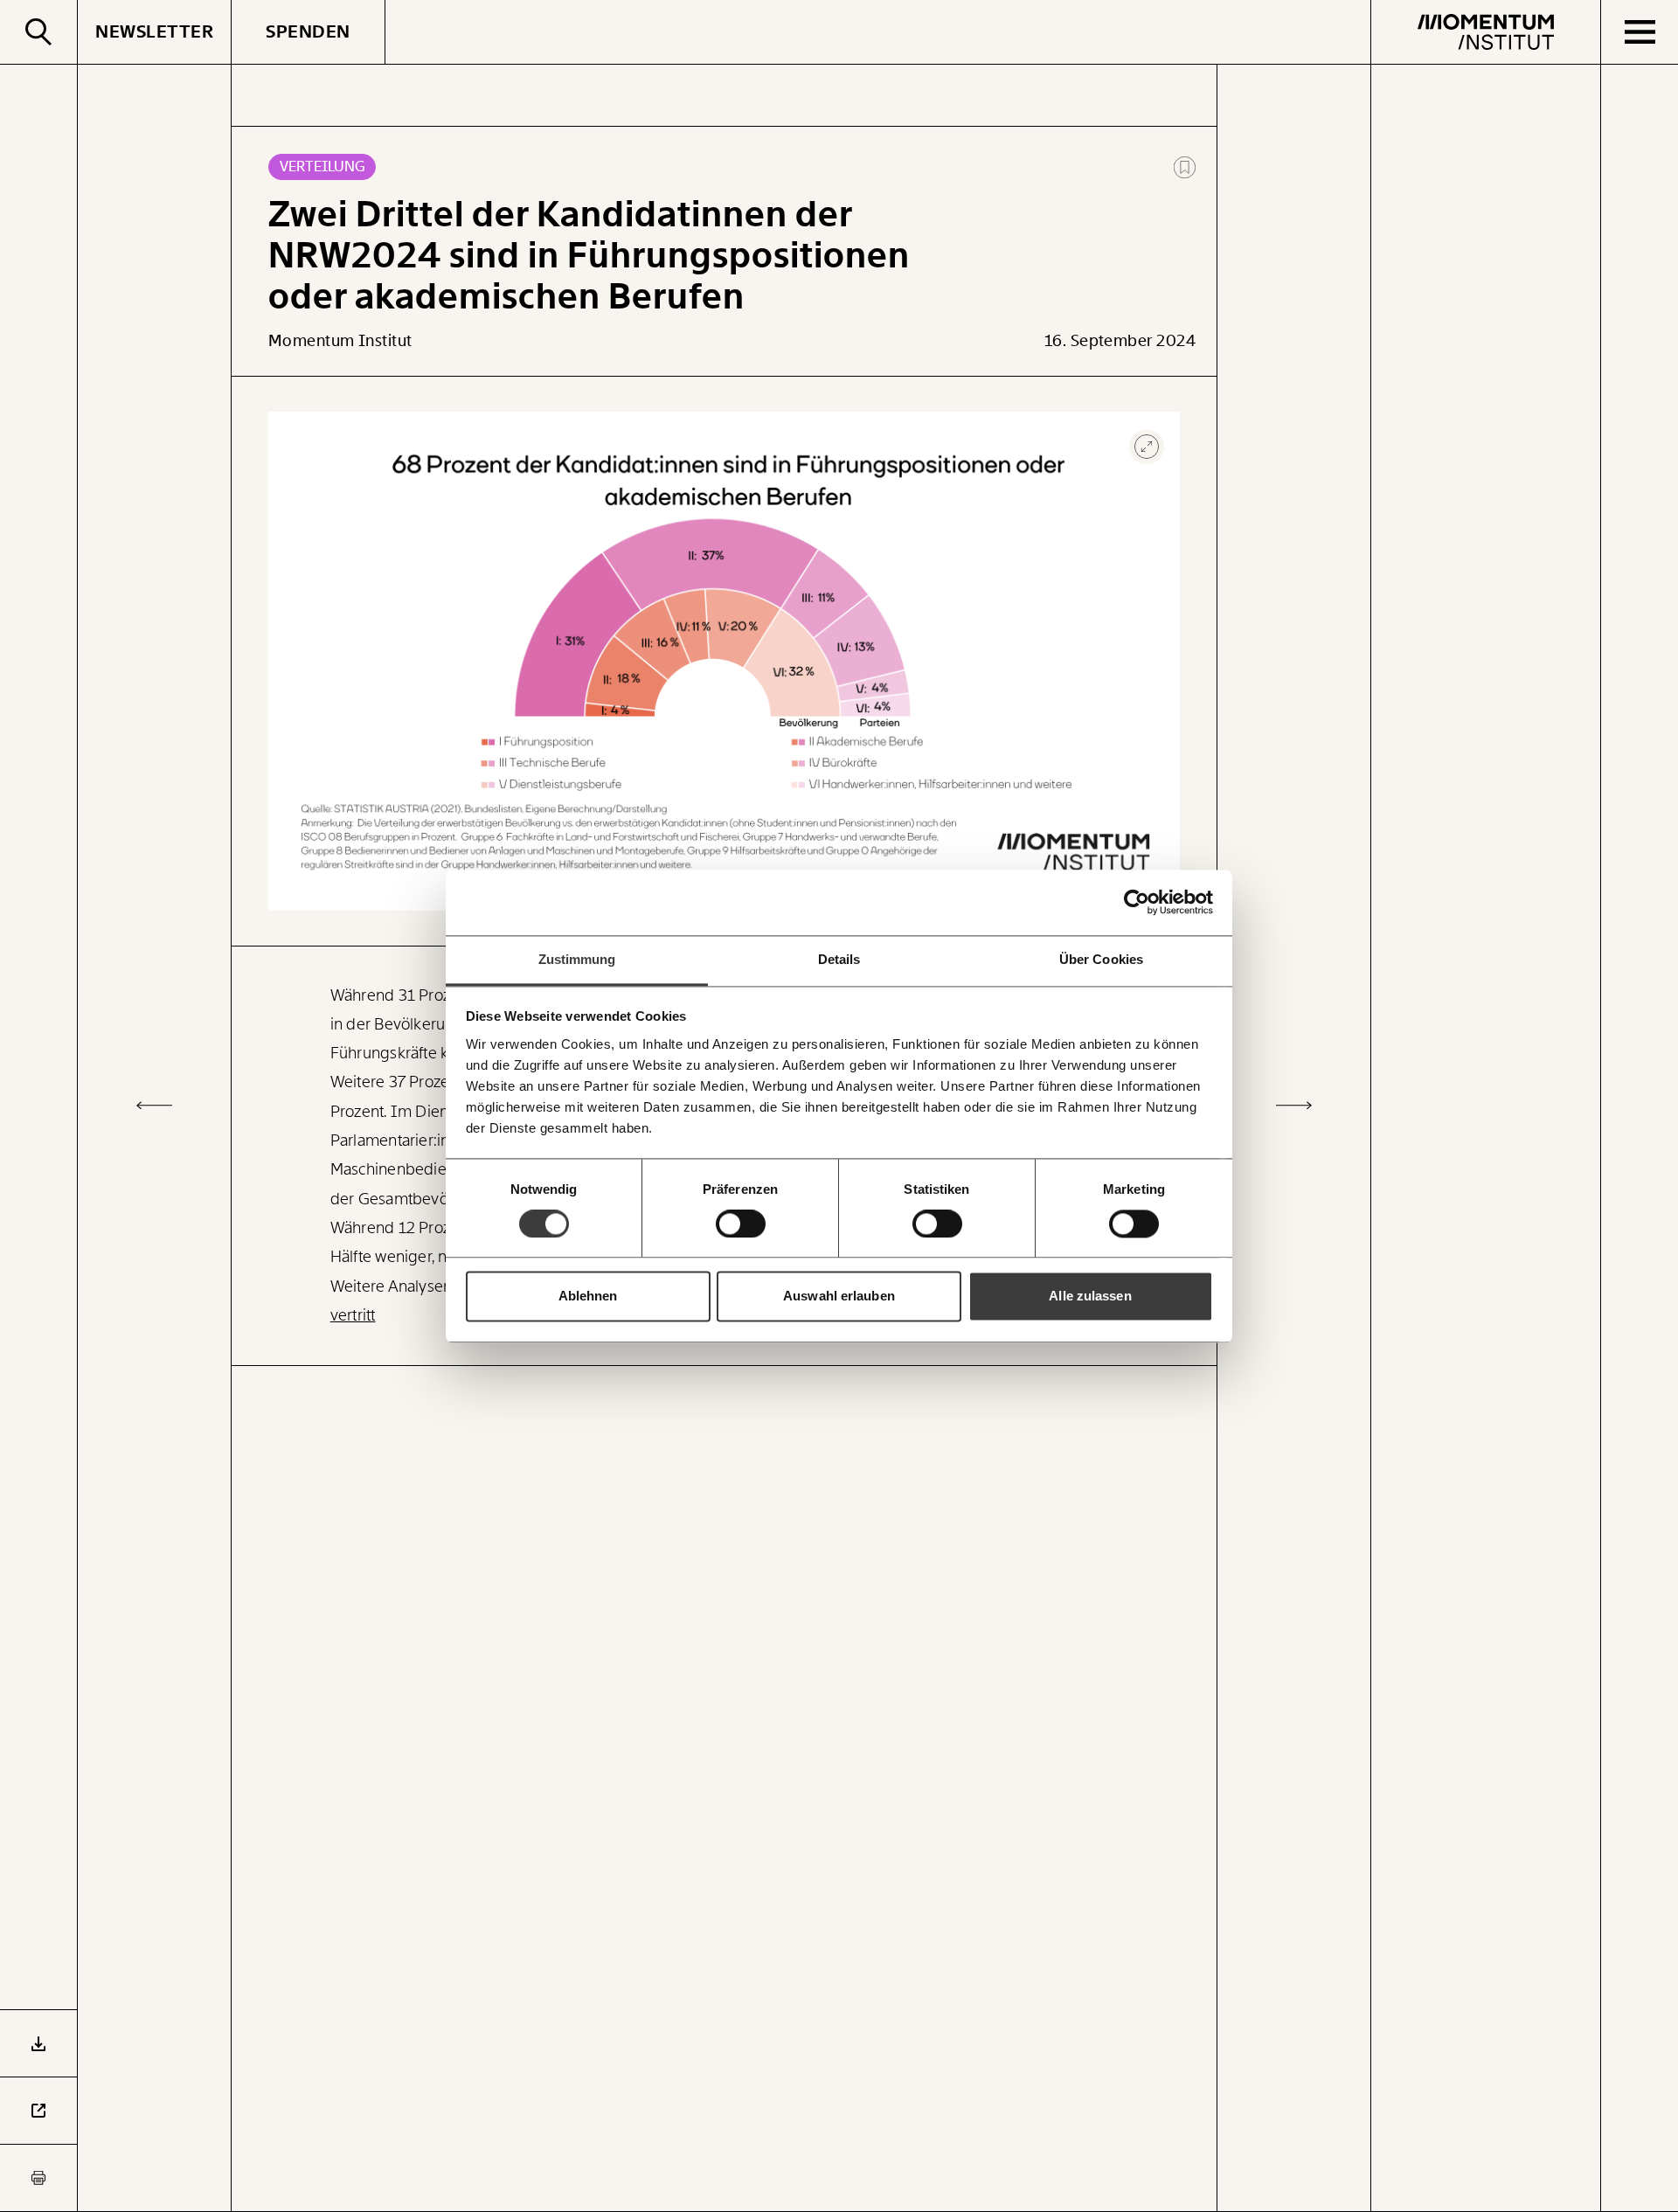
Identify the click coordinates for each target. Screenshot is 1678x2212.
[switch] (741, 1224)
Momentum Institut (340, 341)
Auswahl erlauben (839, 1297)
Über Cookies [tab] (1101, 959)
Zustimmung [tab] (577, 959)
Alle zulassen (1090, 1297)
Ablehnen (588, 1297)
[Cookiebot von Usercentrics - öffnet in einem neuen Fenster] (1137, 902)
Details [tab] (839, 959)
